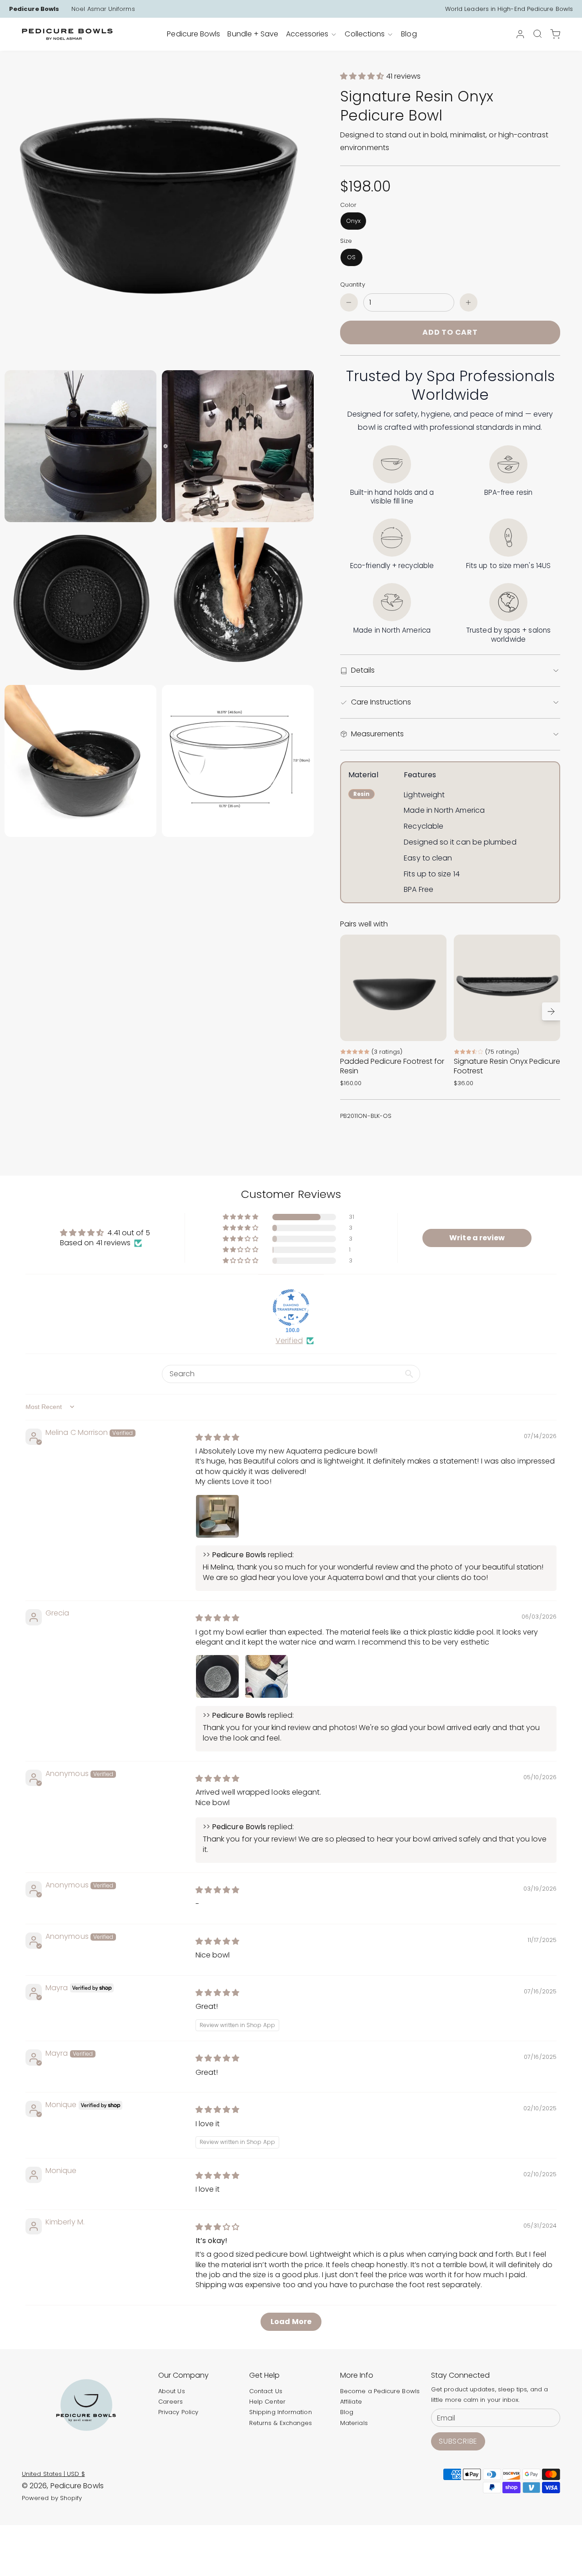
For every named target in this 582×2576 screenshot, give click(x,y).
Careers (171, 2402)
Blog (347, 2412)
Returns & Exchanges (281, 2423)
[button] (363, 76)
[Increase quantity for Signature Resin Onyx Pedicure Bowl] (469, 302)
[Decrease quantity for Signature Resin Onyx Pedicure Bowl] (349, 302)
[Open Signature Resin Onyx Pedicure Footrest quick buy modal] (547, 1028)
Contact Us (266, 2391)
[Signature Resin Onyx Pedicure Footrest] (507, 988)
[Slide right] (551, 1011)
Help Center (267, 2402)
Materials (354, 2423)
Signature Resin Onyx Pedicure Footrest (507, 1066)
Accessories (307, 34)
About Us (172, 2391)
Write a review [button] (477, 1238)
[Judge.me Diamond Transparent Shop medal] (291, 1308)
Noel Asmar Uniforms (103, 9)
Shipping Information (281, 2412)
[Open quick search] (537, 34)
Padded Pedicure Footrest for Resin (392, 1066)
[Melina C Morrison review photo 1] (217, 1516)
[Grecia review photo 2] (266, 1676)
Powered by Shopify (52, 2498)
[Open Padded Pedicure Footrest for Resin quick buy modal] (434, 1028)
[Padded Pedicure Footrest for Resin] (393, 988)
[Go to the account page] (520, 34)
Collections (365, 34)
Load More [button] (291, 2322)
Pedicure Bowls (34, 9)
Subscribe (458, 2441)
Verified (289, 1341)
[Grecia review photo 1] (217, 1676)
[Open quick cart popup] (555, 34)
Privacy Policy (178, 2412)
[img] (217, 1437)
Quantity (353, 284)
